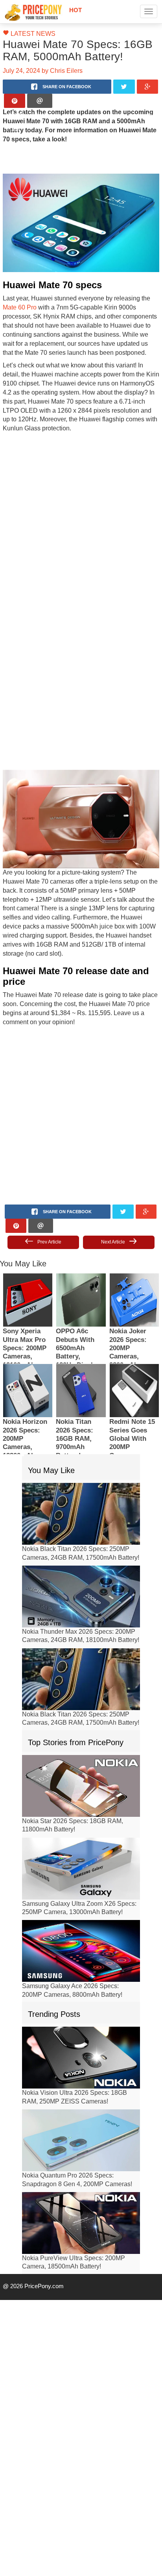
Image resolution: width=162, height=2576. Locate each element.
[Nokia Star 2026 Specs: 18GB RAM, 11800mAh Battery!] (81, 1756)
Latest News (29, 34)
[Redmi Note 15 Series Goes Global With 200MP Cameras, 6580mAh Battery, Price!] (134, 1361)
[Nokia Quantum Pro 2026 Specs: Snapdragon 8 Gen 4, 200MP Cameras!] (81, 2110)
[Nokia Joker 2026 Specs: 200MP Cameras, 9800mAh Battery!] (134, 1270)
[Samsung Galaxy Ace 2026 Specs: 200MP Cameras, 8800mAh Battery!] (81, 1921)
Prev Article (49, 1212)
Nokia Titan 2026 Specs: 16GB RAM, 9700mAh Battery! (75, 1409)
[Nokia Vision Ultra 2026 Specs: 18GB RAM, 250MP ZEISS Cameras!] (81, 2028)
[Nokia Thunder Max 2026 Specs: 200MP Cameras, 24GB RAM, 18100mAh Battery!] (81, 1567)
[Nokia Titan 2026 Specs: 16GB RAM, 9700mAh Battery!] (81, 1361)
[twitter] (124, 87)
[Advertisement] (81, 509)
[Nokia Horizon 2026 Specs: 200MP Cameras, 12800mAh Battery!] (28, 1361)
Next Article (113, 1212)
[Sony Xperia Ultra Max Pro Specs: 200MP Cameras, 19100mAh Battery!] (28, 1270)
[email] (40, 101)
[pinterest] (15, 101)
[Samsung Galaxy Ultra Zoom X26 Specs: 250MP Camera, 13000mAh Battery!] (81, 1838)
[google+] (148, 87)
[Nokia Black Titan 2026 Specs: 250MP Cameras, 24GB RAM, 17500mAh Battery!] (81, 1484)
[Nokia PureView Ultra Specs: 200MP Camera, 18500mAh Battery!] (81, 2193)
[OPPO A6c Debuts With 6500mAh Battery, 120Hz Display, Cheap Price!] (81, 1270)
